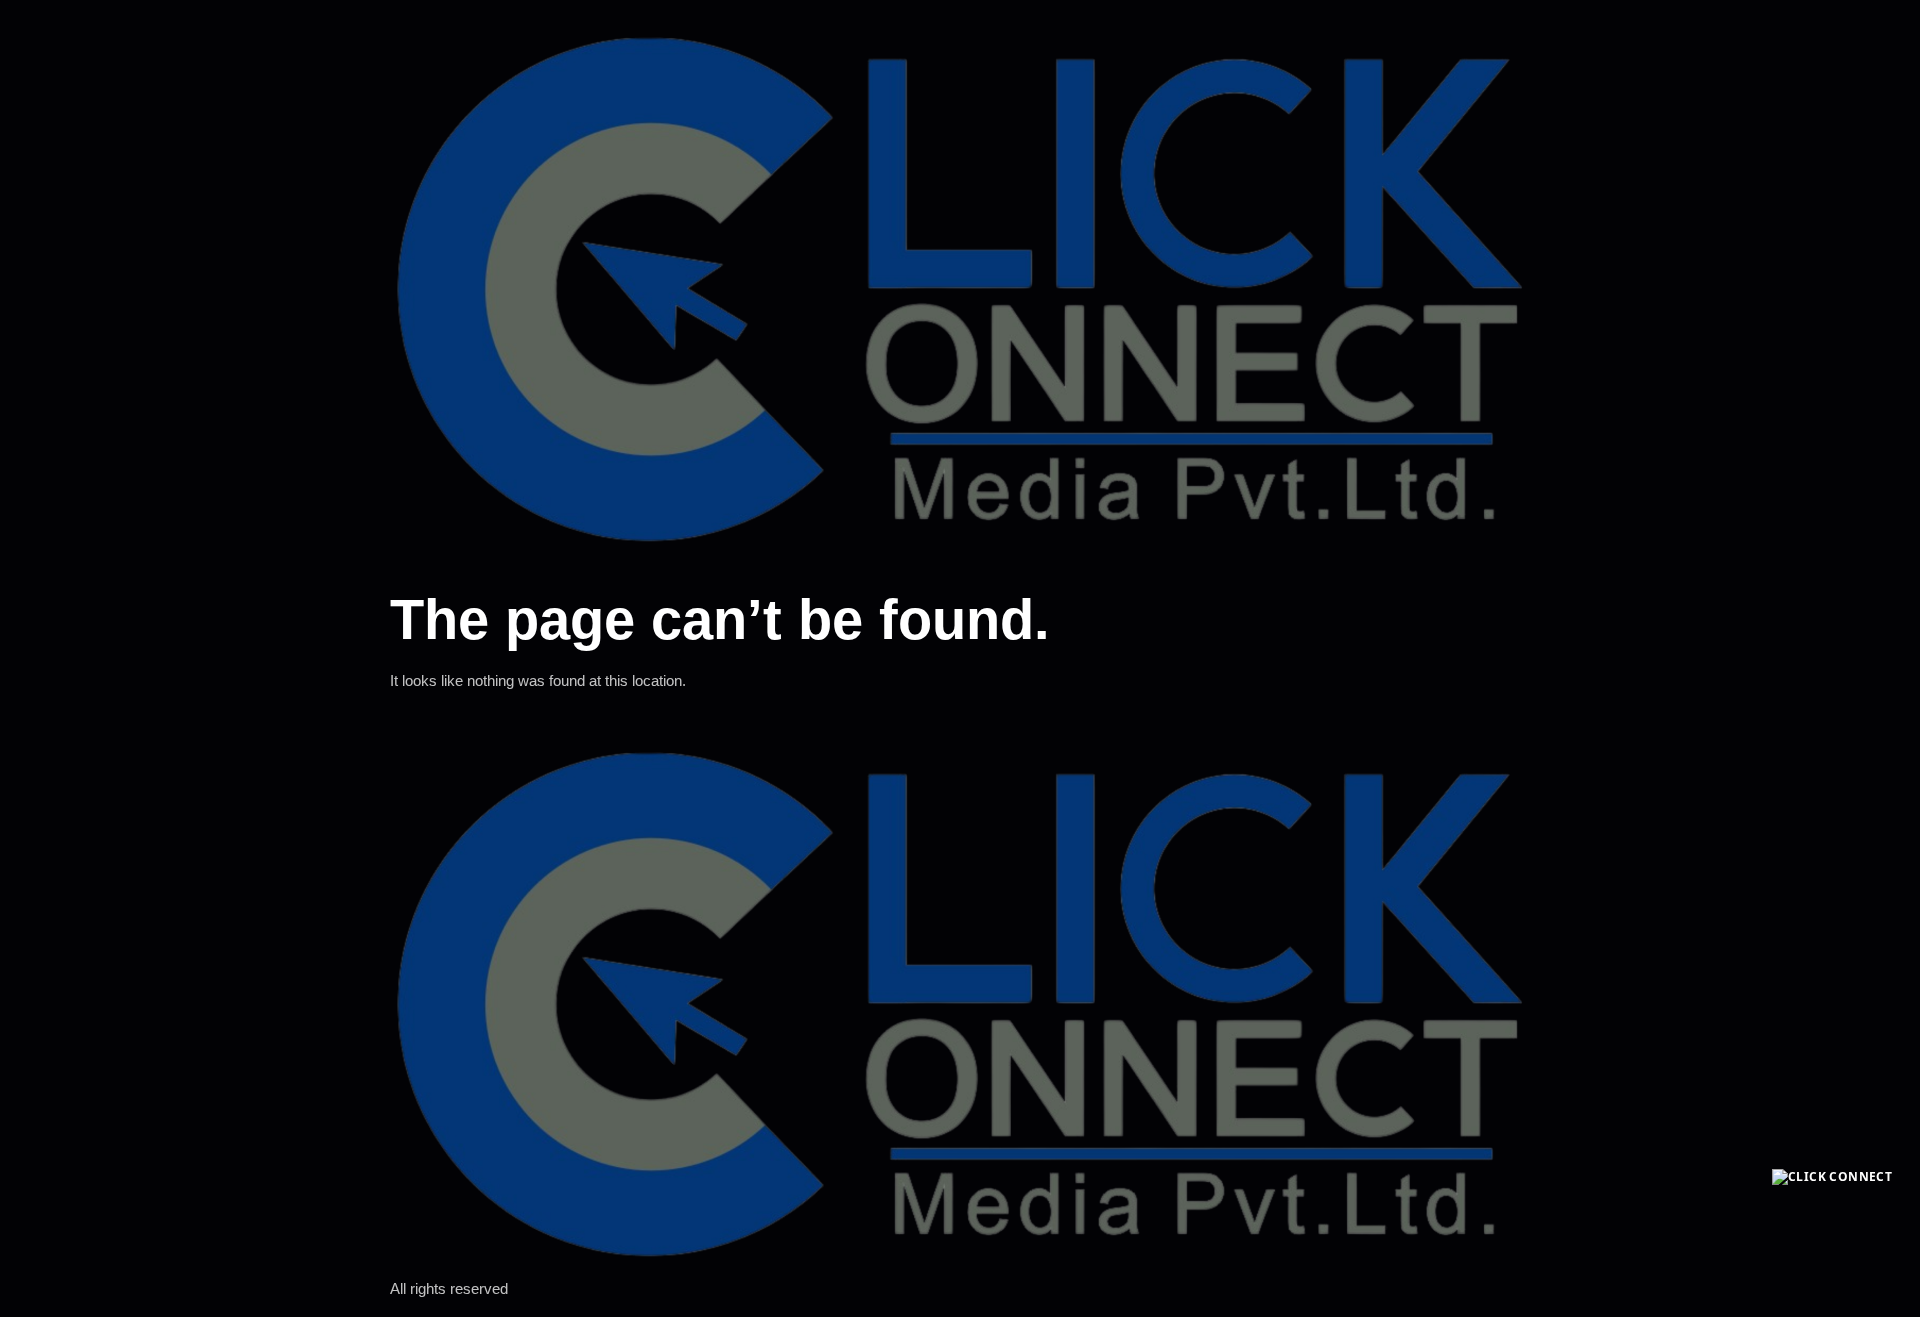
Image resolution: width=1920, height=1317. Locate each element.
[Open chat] (1832, 1229)
